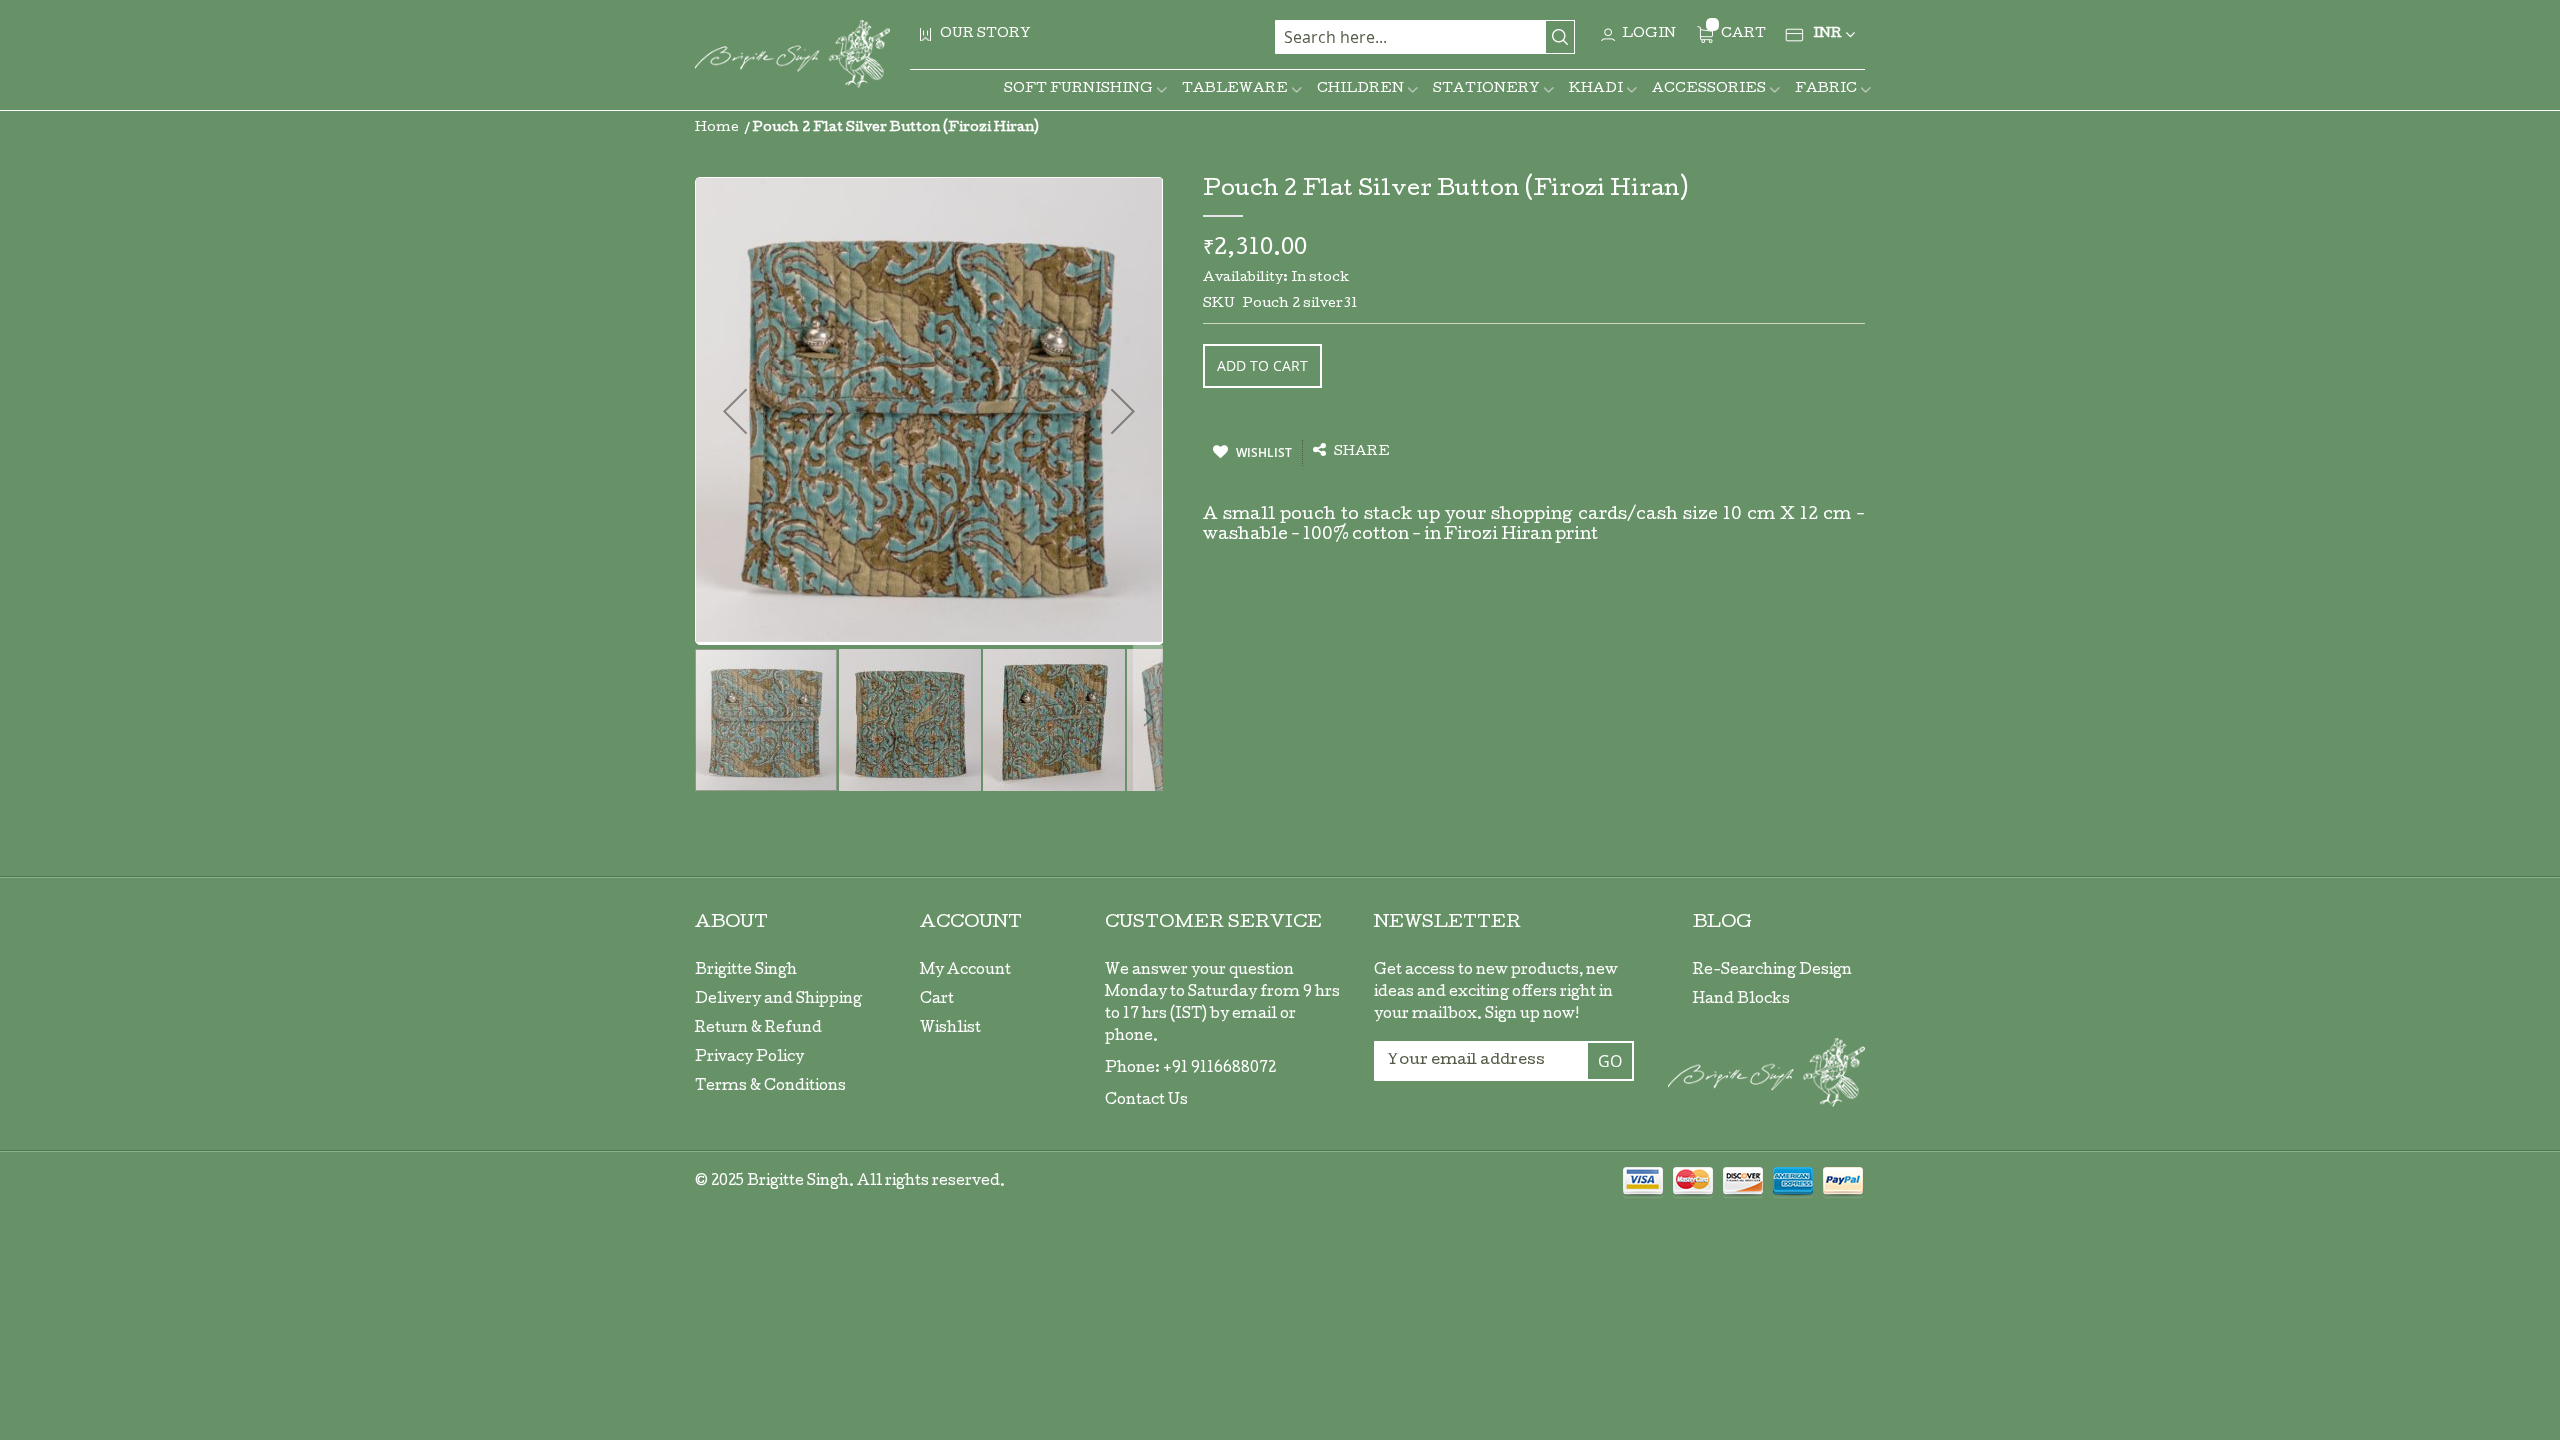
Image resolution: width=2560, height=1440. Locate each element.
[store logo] (792, 54)
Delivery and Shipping (778, 1000)
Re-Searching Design (1772, 971)
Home (717, 128)
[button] (911, 720)
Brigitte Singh (746, 971)
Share (1360, 452)
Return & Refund (758, 1029)
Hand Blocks (1741, 1000)
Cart (937, 1000)
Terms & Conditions (770, 1087)
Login (1649, 34)
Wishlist (950, 1029)
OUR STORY (985, 34)
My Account (965, 971)
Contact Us (1146, 1101)
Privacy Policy (749, 1058)
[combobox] (1425, 37)
